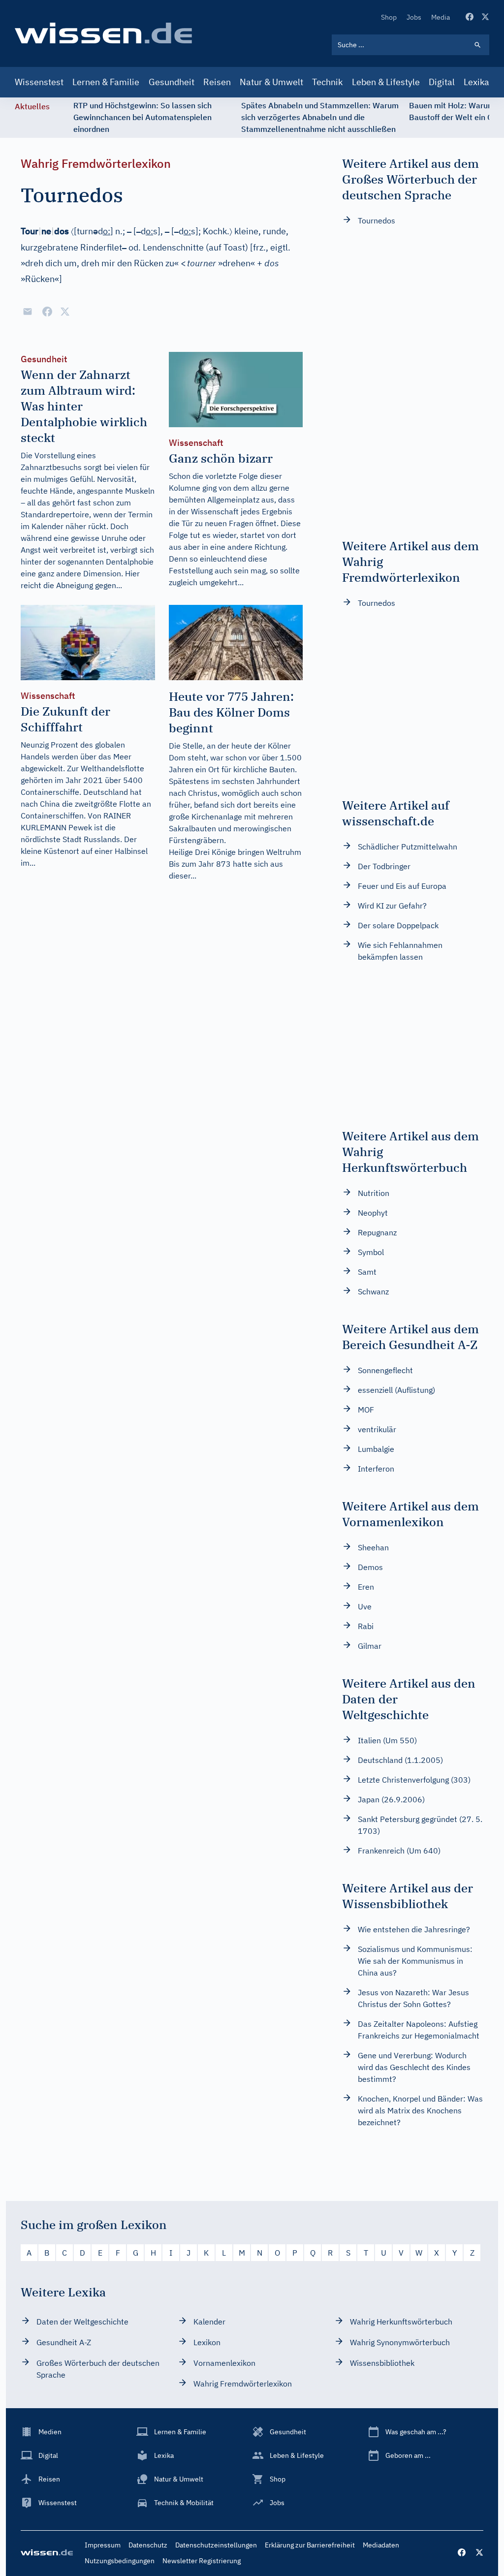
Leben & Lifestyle (386, 82)
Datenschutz (148, 2545)
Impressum (103, 2545)
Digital (442, 82)
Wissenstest (39, 82)
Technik (327, 82)
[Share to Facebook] (47, 312)
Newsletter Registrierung (202, 2561)
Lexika (476, 82)
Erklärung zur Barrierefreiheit (310, 2545)
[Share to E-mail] (28, 312)
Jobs (414, 17)
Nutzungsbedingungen (120, 2561)
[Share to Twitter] (65, 312)
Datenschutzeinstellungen (216, 2545)
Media (441, 17)
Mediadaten (381, 2545)
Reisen (217, 82)
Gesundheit (172, 82)
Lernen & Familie (106, 82)
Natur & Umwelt (271, 82)
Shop (389, 17)
